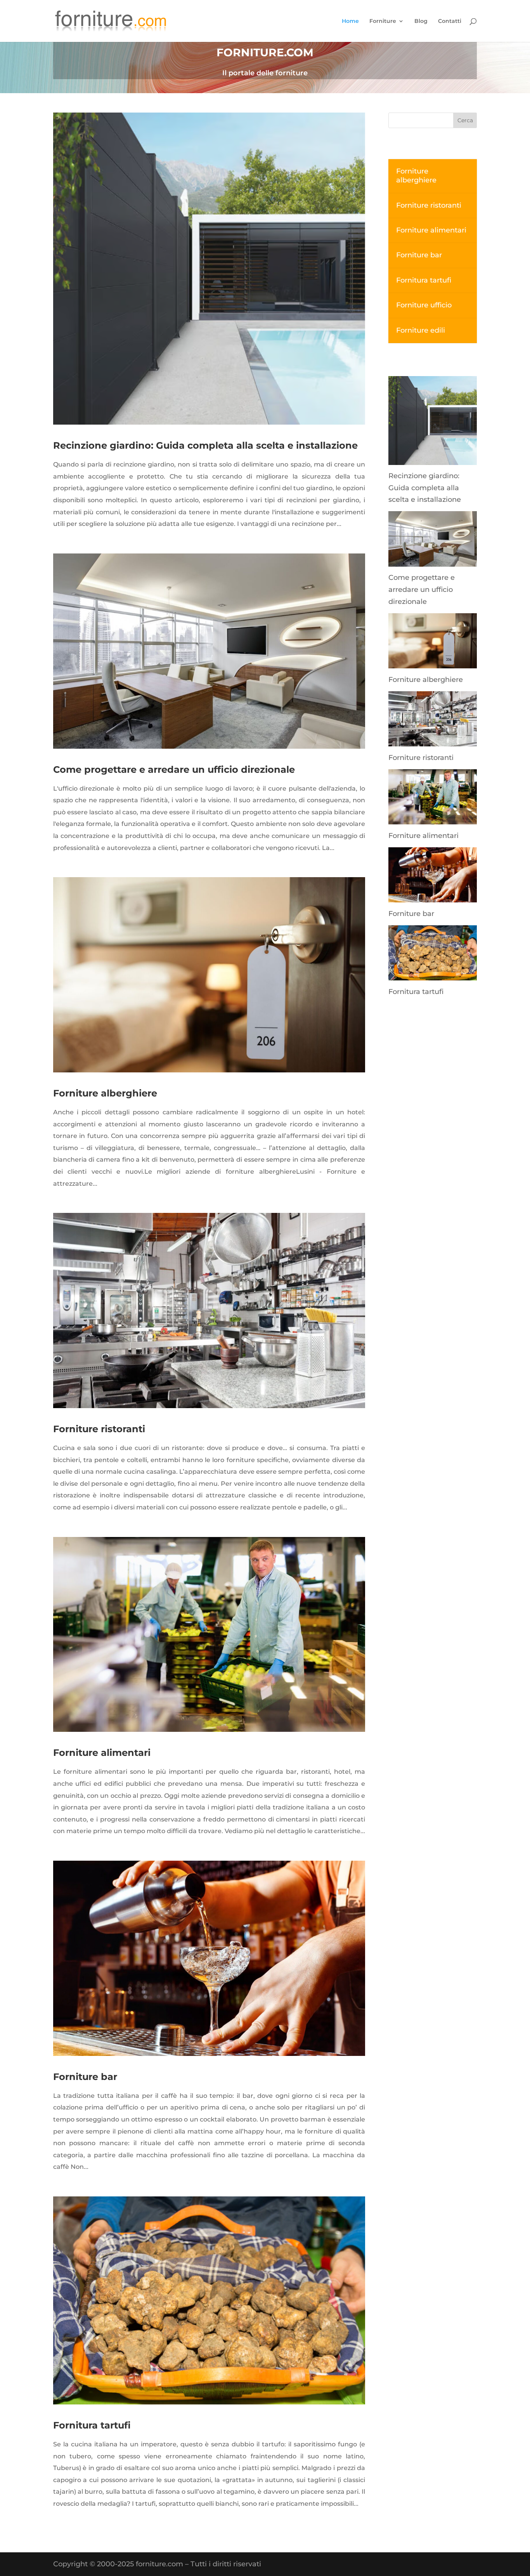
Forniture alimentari (102, 1753)
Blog (421, 21)
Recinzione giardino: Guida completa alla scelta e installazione (205, 445)
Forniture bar (85, 2077)
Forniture (383, 21)
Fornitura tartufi (92, 2425)
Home (350, 21)
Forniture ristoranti (99, 1429)
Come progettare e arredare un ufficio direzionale (174, 769)
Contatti (450, 21)
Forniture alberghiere (105, 1093)
